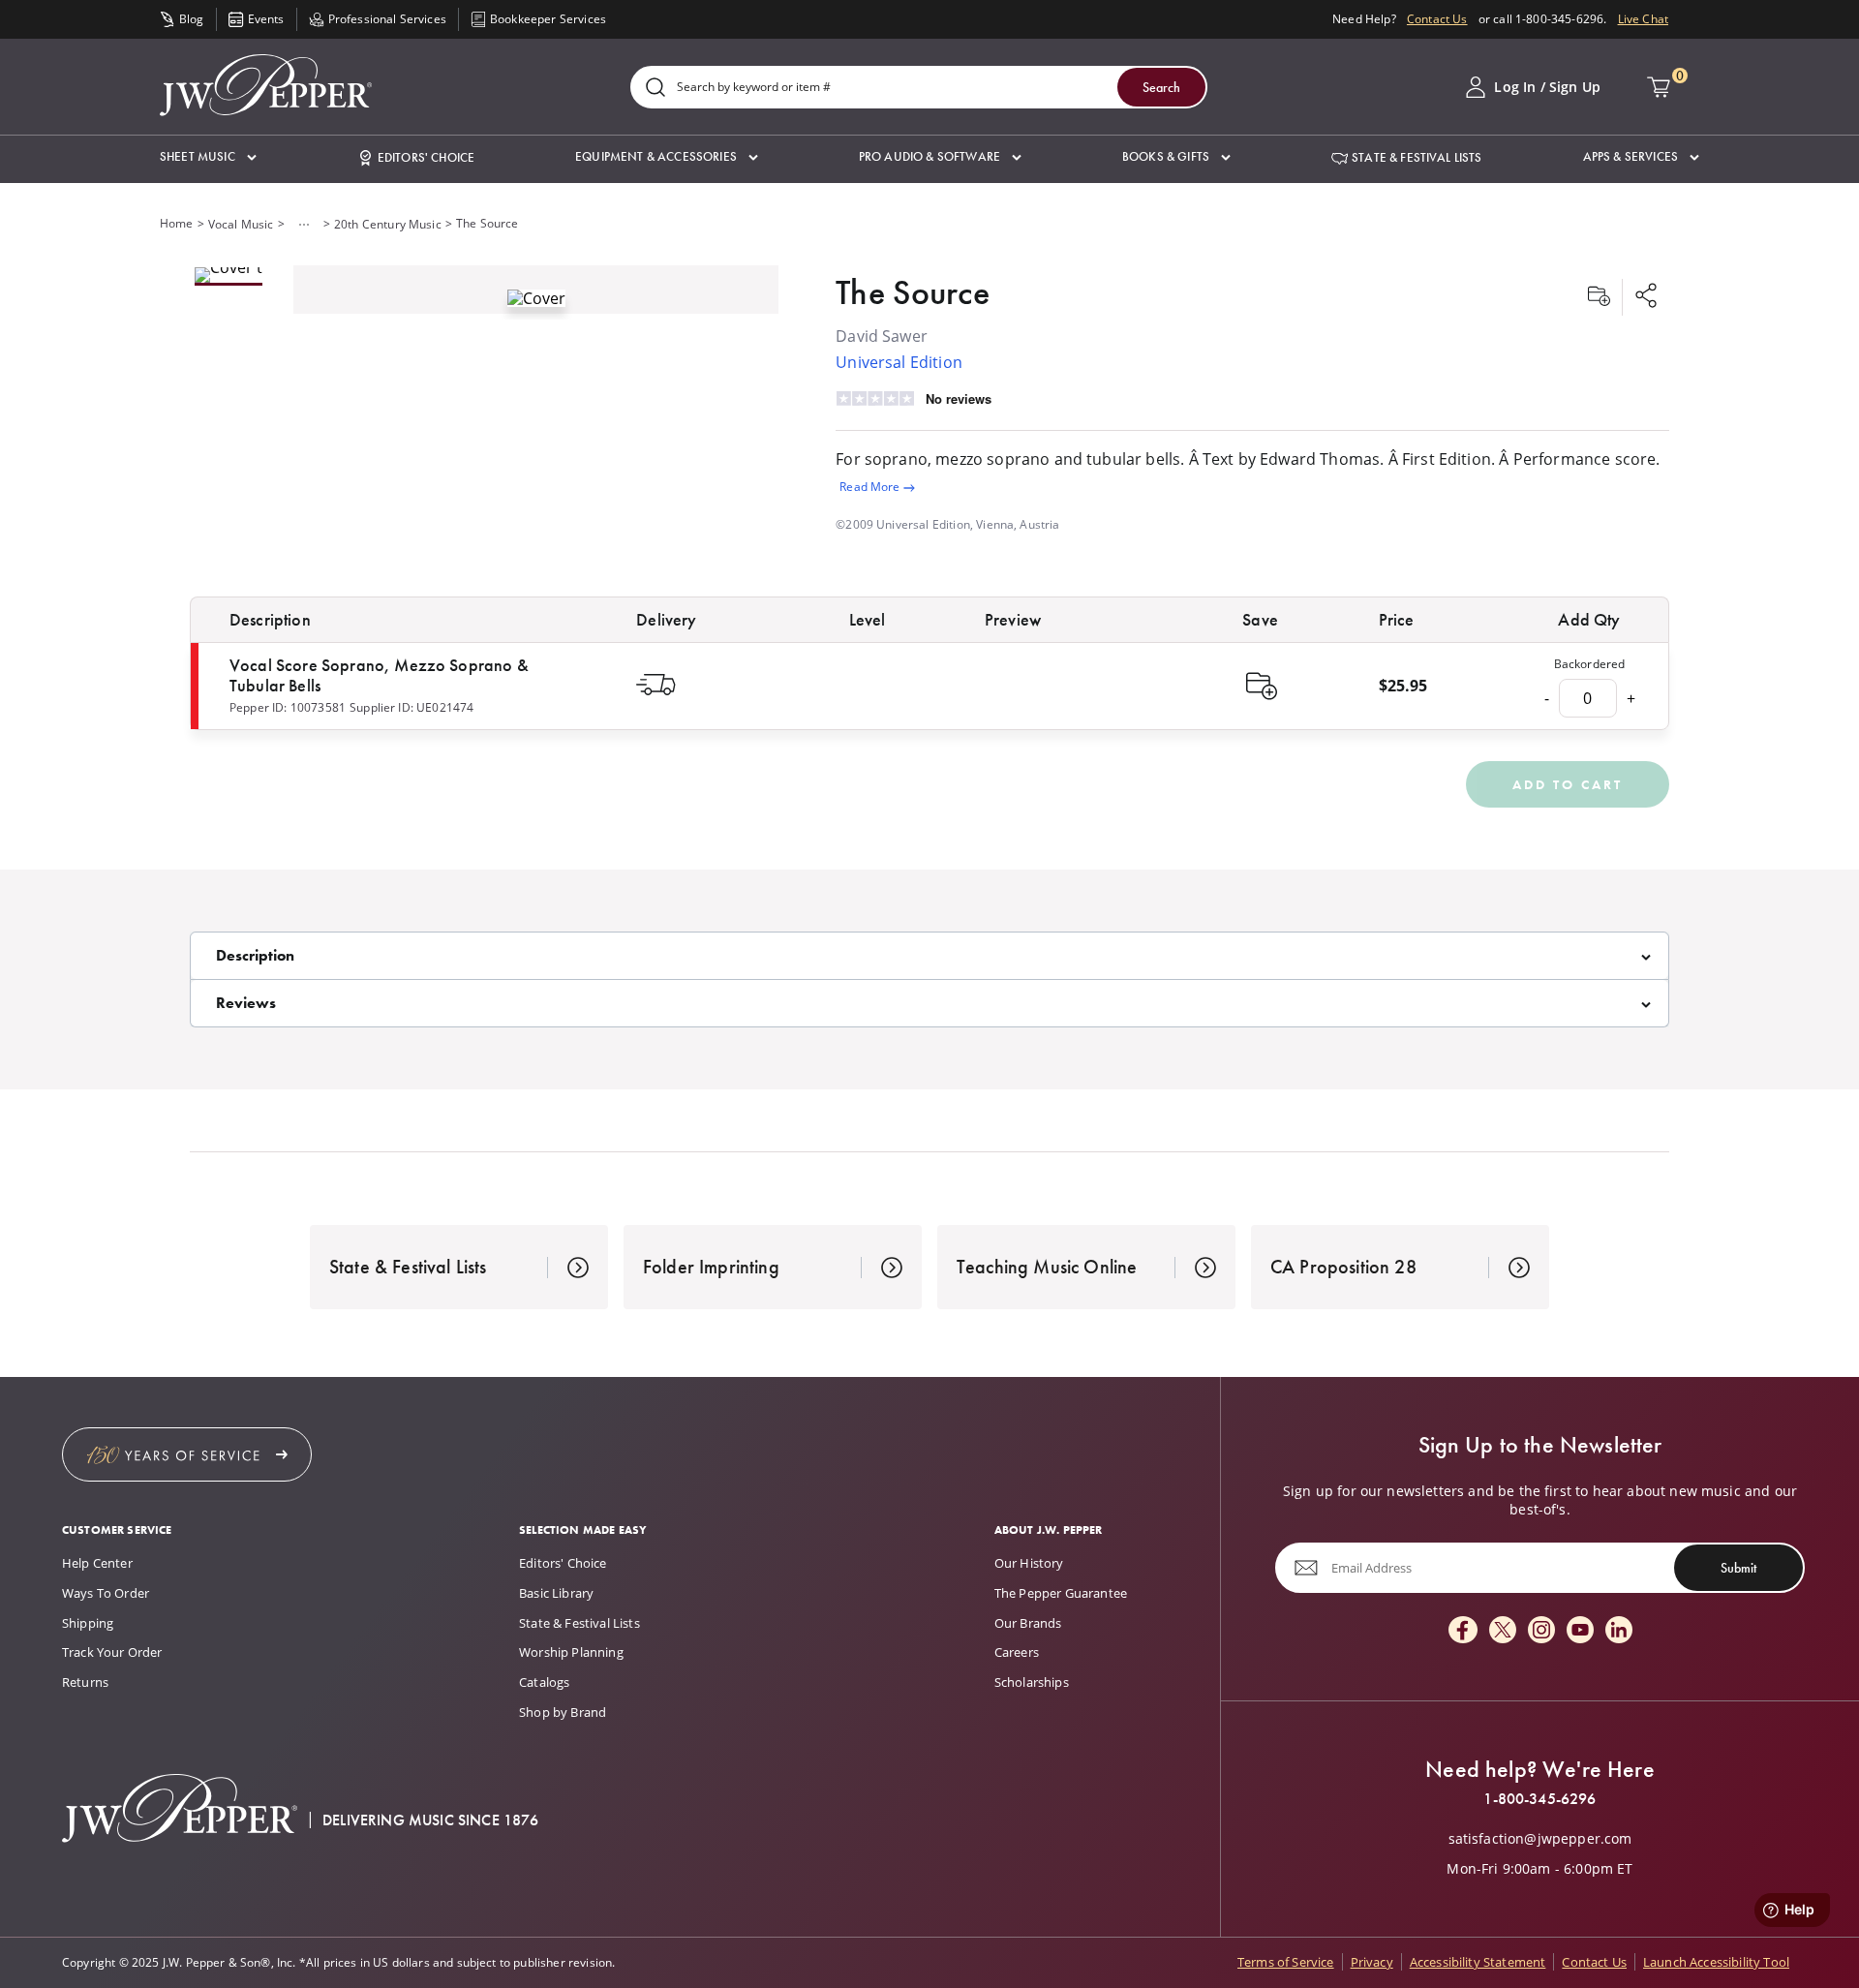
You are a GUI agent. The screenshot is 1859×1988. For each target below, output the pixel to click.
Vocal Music (241, 224)
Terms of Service (1286, 1962)
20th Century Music (388, 224)
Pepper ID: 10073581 (288, 707)
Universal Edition (899, 362)
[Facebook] (1463, 1631)
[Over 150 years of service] (187, 1454)
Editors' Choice (563, 1563)
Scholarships (1032, 1682)
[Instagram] (1541, 1631)
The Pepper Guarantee (1061, 1593)
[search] (655, 89)
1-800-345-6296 (1539, 1799)
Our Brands (1028, 1623)
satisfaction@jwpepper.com (1540, 1839)
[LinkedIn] (1619, 1631)
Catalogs (544, 1682)
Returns (85, 1682)
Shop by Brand (563, 1712)
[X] (1503, 1631)
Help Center (97, 1563)
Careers (1017, 1652)
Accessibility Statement (1478, 1962)
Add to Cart (1568, 784)
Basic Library (556, 1593)
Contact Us (1437, 19)
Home (177, 223)
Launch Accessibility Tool (1716, 1962)
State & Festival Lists (579, 1623)
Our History (1029, 1563)
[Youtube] (1580, 1631)
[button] (208, 157)
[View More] (304, 225)
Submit (1738, 1568)
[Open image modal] (536, 304)
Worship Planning (571, 1652)
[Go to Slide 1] (229, 276)
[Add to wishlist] (1599, 297)
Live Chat (1643, 19)
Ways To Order (106, 1593)
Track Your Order (112, 1652)
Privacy (1372, 1962)
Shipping (88, 1623)
